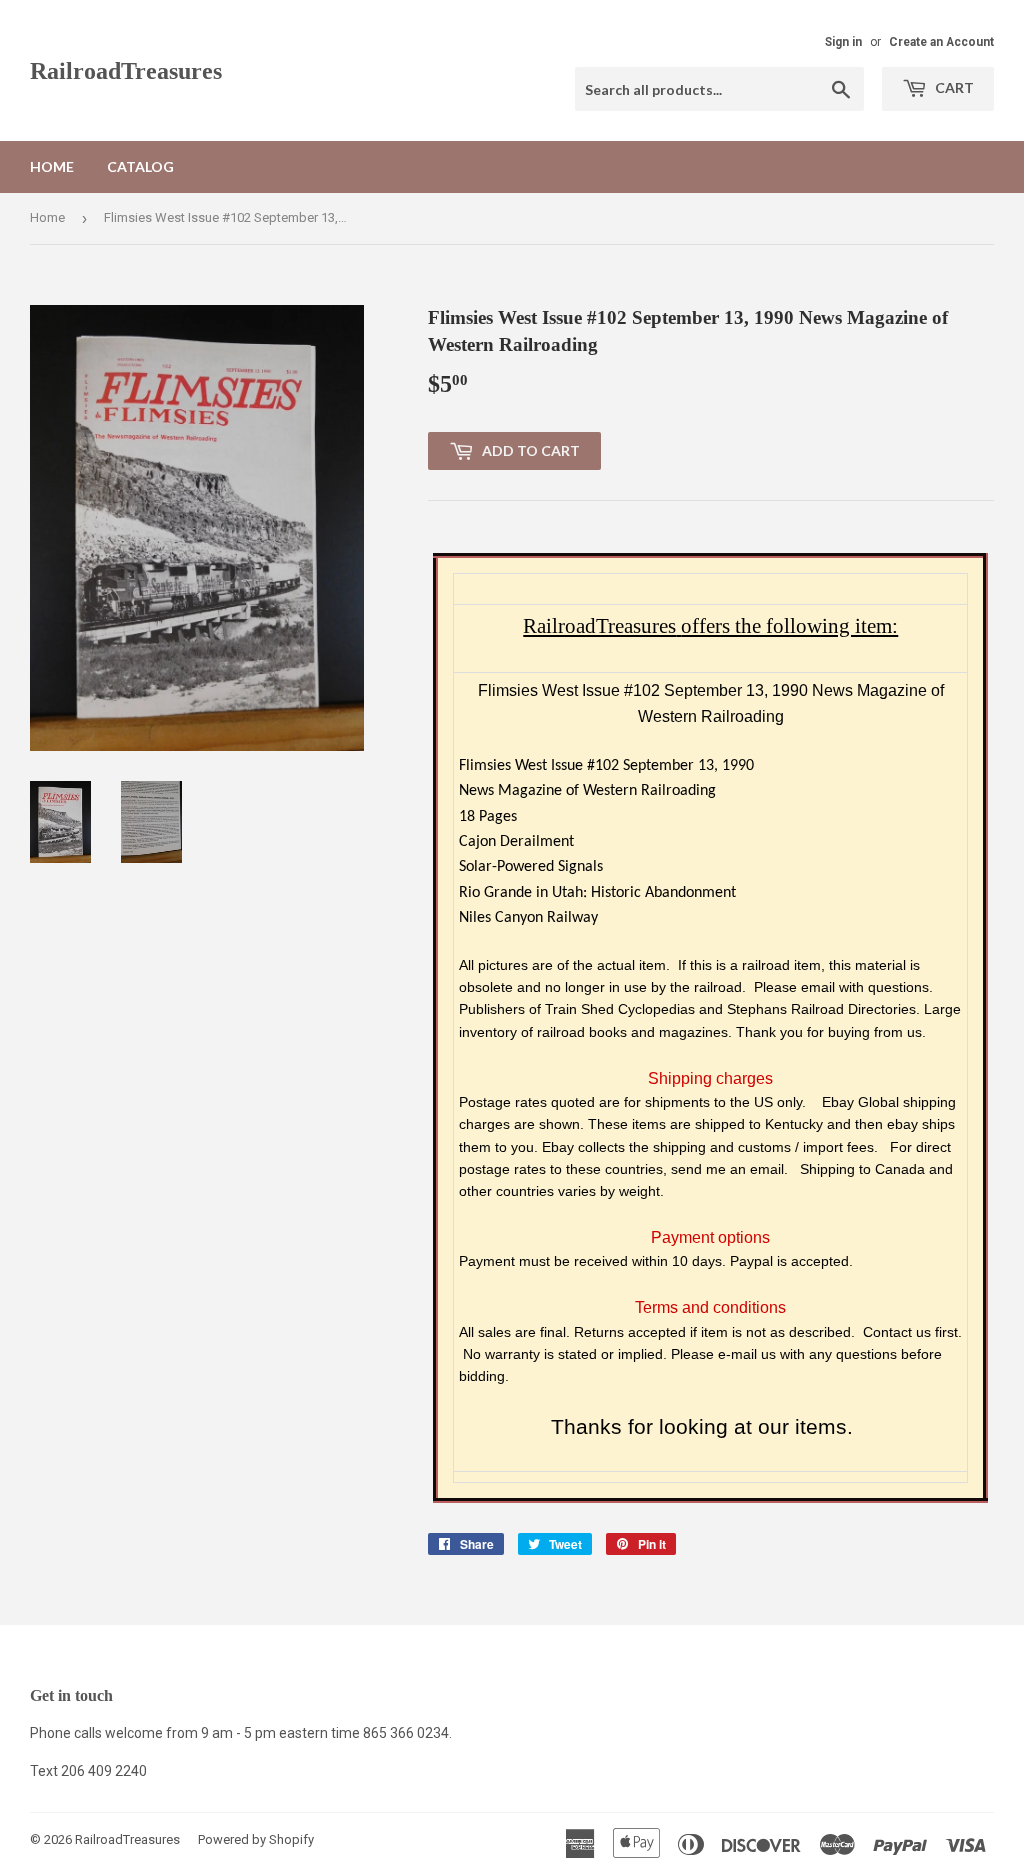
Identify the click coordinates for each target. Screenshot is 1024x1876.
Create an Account (941, 42)
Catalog (140, 166)
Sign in (843, 42)
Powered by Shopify (256, 1839)
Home (52, 166)
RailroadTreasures (126, 70)
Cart (953, 87)
